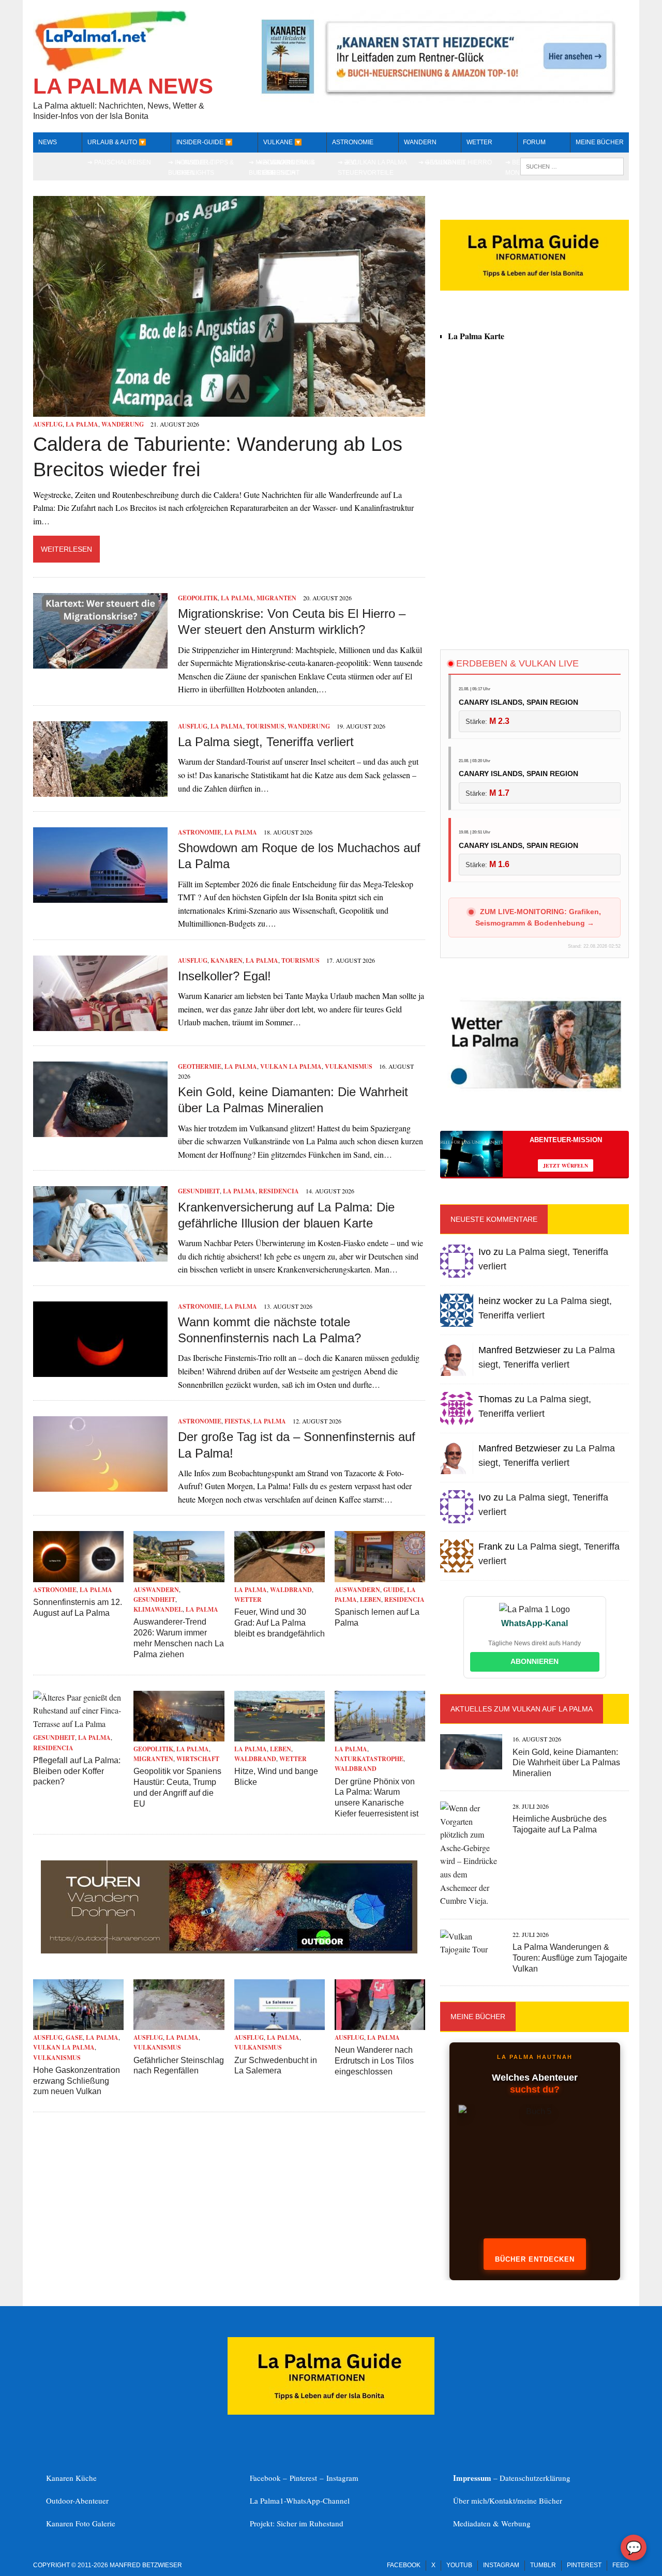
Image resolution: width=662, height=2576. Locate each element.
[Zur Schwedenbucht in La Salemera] (280, 2024)
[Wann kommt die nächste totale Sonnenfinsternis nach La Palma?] (100, 1370)
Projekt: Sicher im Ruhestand (297, 2523)
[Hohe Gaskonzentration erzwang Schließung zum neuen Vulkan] (78, 2024)
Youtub (459, 2565)
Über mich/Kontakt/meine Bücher (508, 2501)
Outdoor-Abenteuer (77, 2501)
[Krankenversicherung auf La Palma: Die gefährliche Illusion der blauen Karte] (100, 1255)
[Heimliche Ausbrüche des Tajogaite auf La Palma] (471, 1900)
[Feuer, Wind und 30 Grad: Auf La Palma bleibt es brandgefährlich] (280, 1575)
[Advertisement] (535, 549)
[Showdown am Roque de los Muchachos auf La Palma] (100, 896)
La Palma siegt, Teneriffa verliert (266, 742)
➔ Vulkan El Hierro (458, 162)
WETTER (479, 142)
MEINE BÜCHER (600, 142)
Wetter (248, 1600)
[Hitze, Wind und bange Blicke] (280, 1734)
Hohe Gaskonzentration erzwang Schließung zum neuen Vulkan (77, 2081)
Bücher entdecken (535, 2259)
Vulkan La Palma (291, 1066)
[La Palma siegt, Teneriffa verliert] (100, 790)
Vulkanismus (349, 1066)
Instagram (342, 2478)
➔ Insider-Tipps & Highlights (205, 167)
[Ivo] (457, 1271)
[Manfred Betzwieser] (457, 1369)
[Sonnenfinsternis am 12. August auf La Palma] (78, 1575)
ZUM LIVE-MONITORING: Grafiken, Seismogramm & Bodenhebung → (538, 917)
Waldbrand (291, 1590)
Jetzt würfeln (566, 1165)
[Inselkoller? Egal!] (100, 1024)
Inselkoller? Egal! (224, 976)
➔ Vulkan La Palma (375, 162)
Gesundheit (199, 1191)
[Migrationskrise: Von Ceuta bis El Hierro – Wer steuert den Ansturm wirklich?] (100, 662)
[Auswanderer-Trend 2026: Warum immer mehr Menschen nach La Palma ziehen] (179, 1575)
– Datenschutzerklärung (512, 2478)
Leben (371, 1600)
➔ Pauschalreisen (119, 162)
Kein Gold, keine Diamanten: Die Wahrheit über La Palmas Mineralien (566, 1763)
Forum (534, 142)
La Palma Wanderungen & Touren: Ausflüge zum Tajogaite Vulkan (570, 1958)
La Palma (82, 424)
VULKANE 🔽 (283, 142)
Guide (394, 1590)
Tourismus (265, 726)
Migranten (276, 598)
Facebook (404, 2565)
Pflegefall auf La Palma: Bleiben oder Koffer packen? (77, 1771)
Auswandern (156, 1590)
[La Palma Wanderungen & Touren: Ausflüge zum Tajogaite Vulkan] (471, 1949)
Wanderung (123, 424)
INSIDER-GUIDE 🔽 (205, 142)
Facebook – (270, 2478)
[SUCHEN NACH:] (572, 166)
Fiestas (237, 1421)
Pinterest (305, 2478)
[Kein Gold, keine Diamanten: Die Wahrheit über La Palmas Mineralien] (100, 1130)
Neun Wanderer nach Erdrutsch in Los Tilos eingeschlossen (374, 2061)
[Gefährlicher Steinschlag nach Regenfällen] (179, 2024)
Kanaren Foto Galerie (81, 2523)
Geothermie (200, 1066)
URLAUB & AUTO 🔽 (117, 142)
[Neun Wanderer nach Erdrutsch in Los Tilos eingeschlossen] (380, 2024)
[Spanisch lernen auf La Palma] (380, 1575)
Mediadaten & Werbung (492, 2523)
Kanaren (227, 960)
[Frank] (457, 1565)
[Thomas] (457, 1418)
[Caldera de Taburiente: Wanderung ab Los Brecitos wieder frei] (229, 410)
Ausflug (48, 424)
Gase (74, 2037)
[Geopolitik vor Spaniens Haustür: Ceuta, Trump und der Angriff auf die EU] (179, 1734)
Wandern (420, 142)
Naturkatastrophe (369, 1759)
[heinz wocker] (457, 1320)
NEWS (48, 142)
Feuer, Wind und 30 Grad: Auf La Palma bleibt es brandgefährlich (280, 1623)
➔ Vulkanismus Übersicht (289, 167)
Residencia (279, 1191)
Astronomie (353, 142)
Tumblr (543, 2565)
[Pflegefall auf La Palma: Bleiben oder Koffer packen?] (78, 1724)
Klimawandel (158, 1609)
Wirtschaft (198, 1759)
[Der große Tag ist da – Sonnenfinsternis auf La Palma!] (100, 1485)
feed (621, 2565)
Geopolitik (198, 598)
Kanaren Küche (71, 2478)
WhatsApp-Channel (318, 2501)
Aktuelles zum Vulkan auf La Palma (522, 1709)
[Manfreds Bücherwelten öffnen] (535, 2176)
